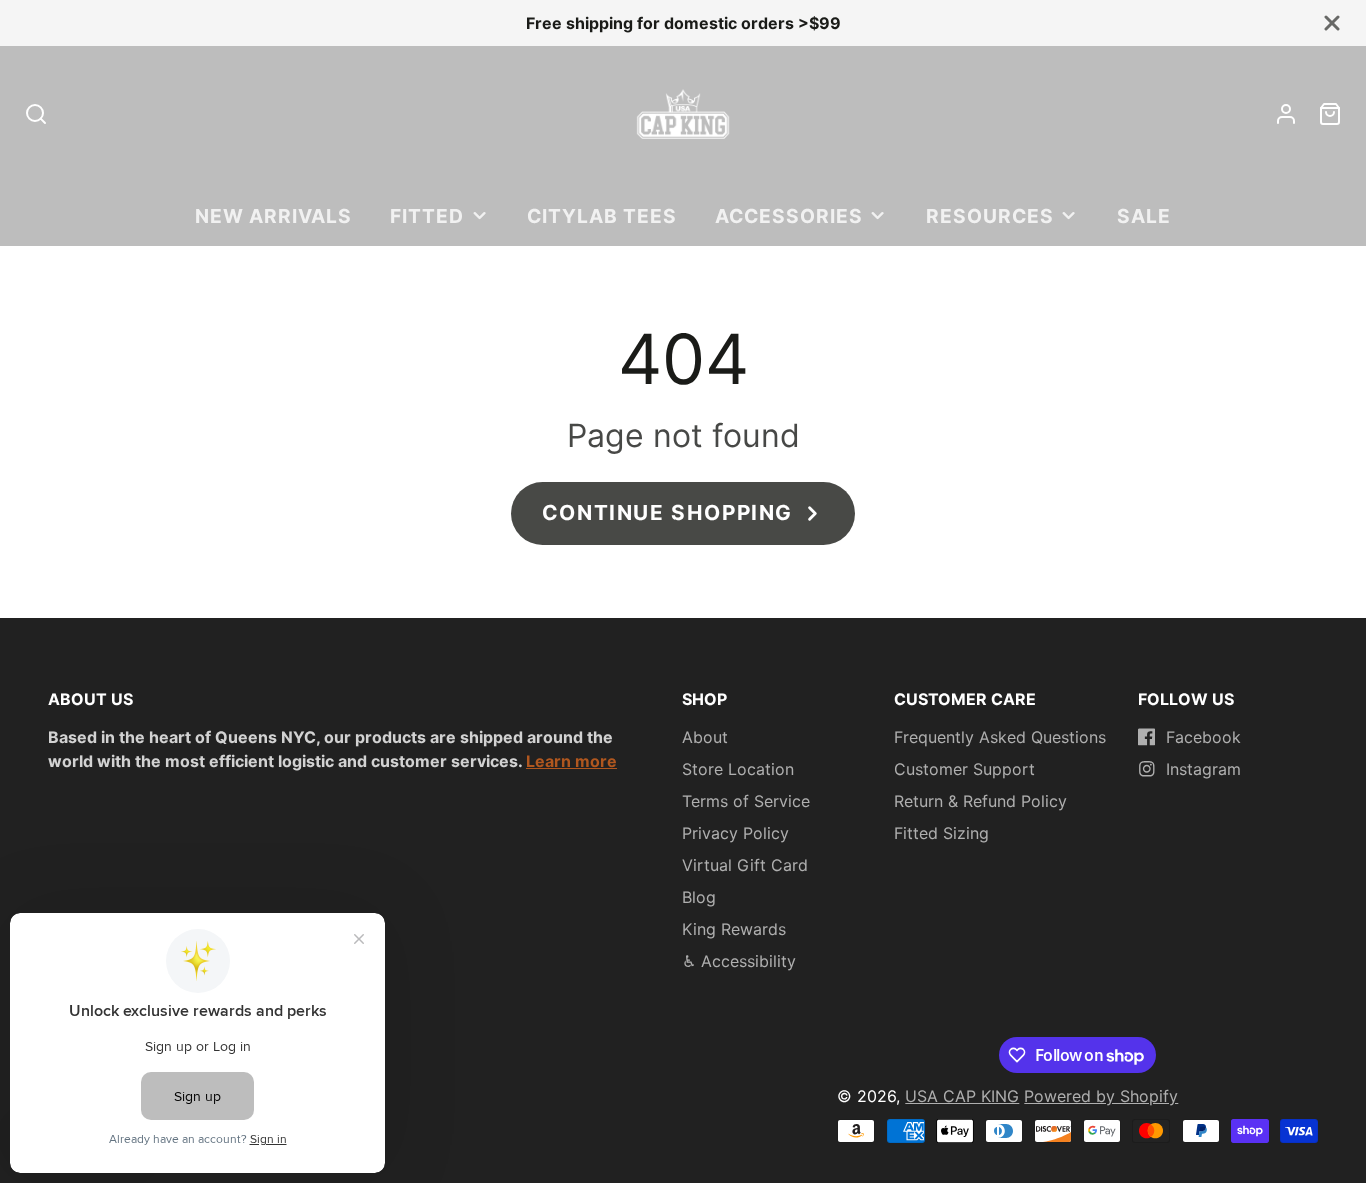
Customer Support (964, 769)
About (705, 737)
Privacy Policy (735, 833)
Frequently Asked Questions (1000, 737)
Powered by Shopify (1101, 1096)
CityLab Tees (602, 216)
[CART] (1330, 114)
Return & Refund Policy (980, 801)
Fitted (427, 216)
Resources (990, 216)
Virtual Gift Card (745, 865)
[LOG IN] (1286, 114)
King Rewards (734, 929)
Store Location (738, 769)
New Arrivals (273, 216)
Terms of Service (746, 801)
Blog (699, 897)
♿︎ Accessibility (739, 961)
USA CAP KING (962, 1096)
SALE (1144, 216)
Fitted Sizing (941, 833)
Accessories (789, 216)
